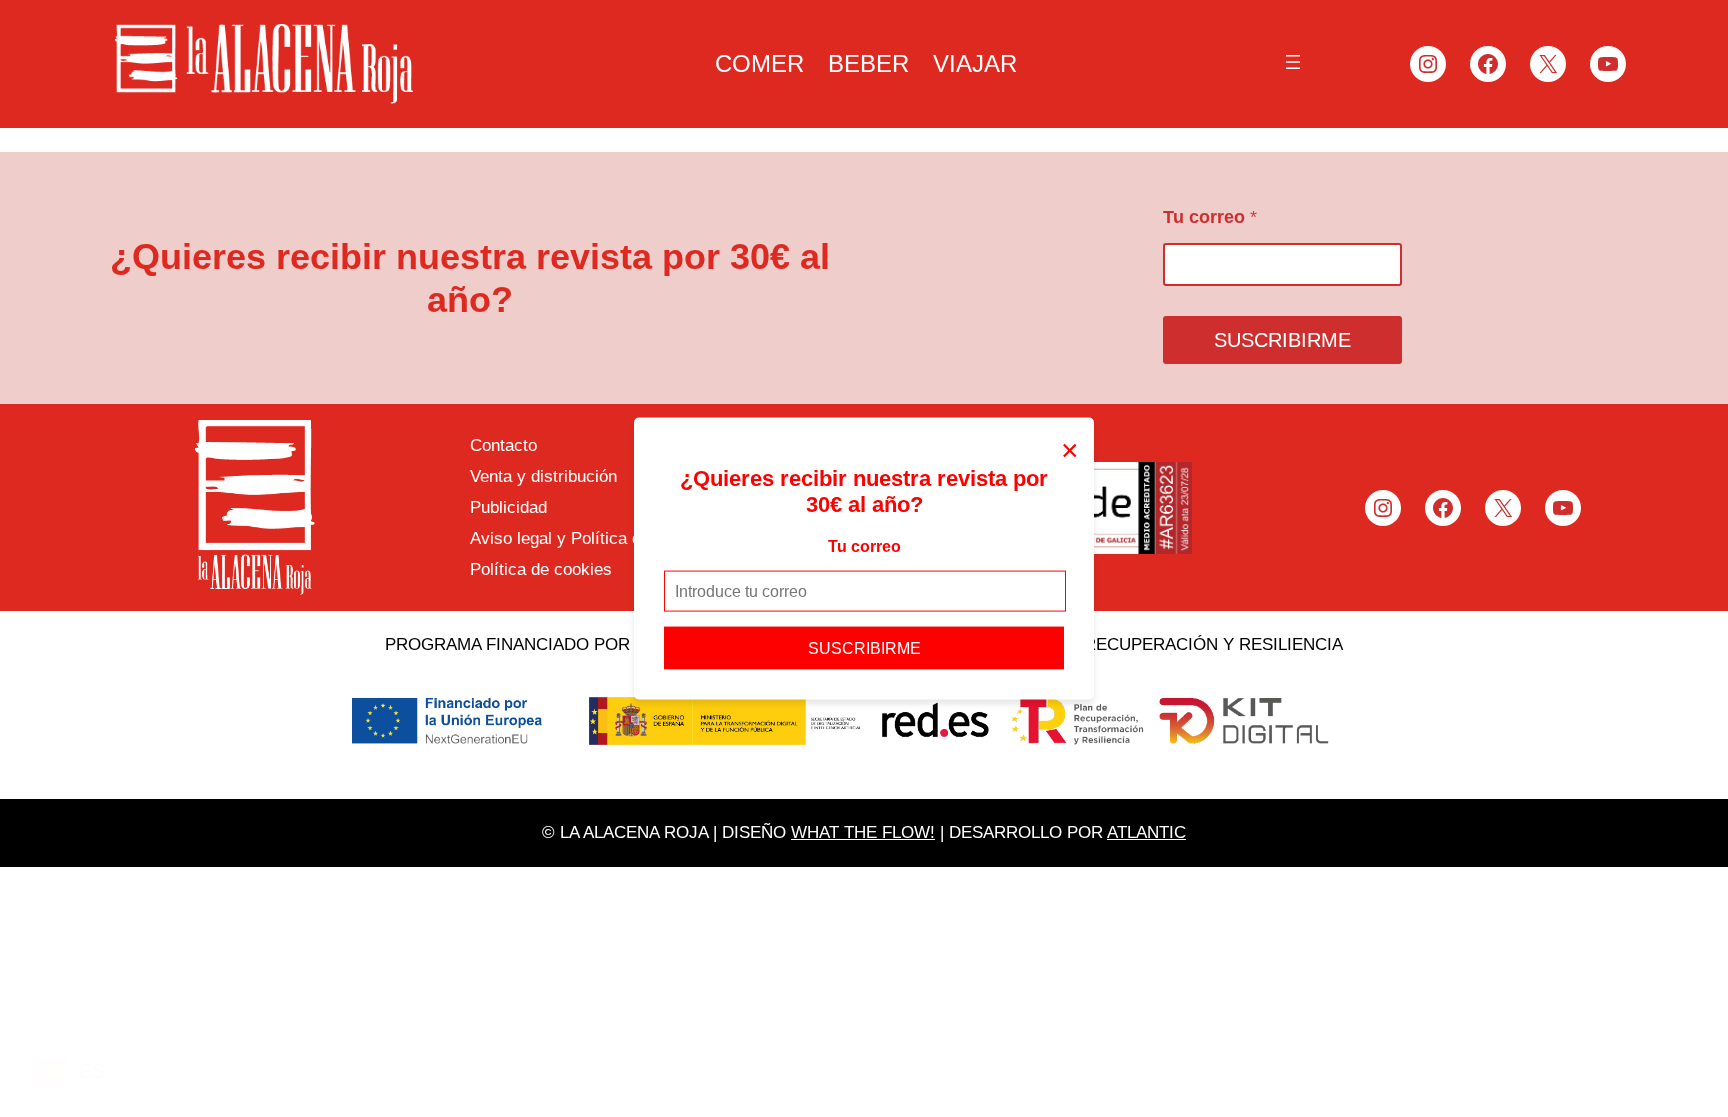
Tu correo (864, 545)
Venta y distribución (543, 476)
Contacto (503, 445)
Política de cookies (541, 569)
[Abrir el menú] (1293, 62)
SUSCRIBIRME (864, 648)
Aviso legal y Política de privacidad (601, 538)
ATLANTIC (1146, 832)
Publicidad (508, 507)
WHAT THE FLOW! (863, 832)
